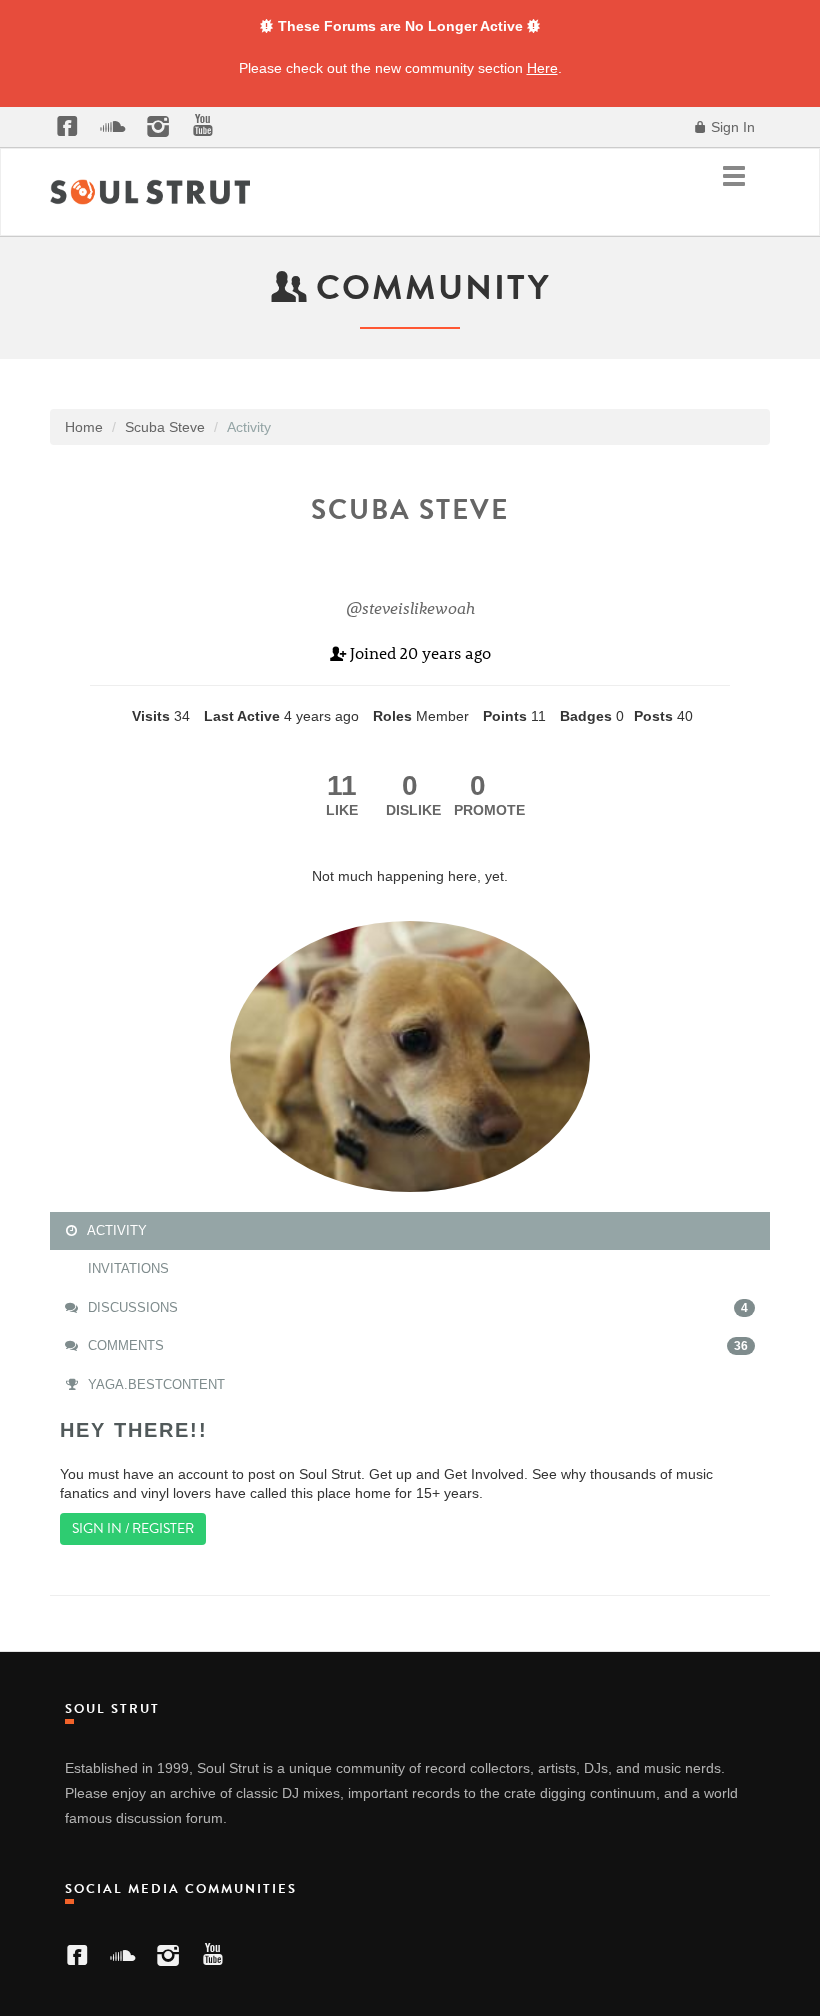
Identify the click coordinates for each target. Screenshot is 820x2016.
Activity (115, 1230)
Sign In (731, 127)
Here (542, 68)
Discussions (416, 1307)
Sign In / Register (133, 1528)
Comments (416, 1345)
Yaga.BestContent (154, 1384)
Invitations (126, 1268)
